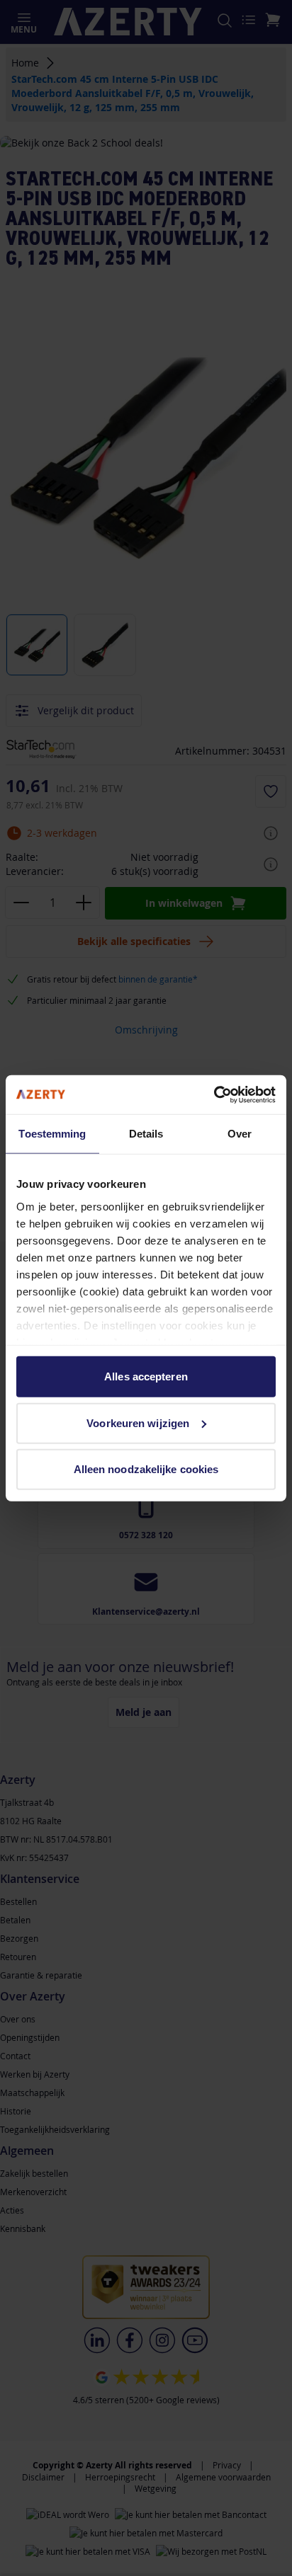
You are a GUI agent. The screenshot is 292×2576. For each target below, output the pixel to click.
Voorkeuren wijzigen (138, 1422)
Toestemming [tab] (52, 1134)
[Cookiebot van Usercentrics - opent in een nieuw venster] (214, 1094)
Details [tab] (146, 1134)
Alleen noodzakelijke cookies (146, 1469)
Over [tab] (240, 1134)
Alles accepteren (146, 1376)
